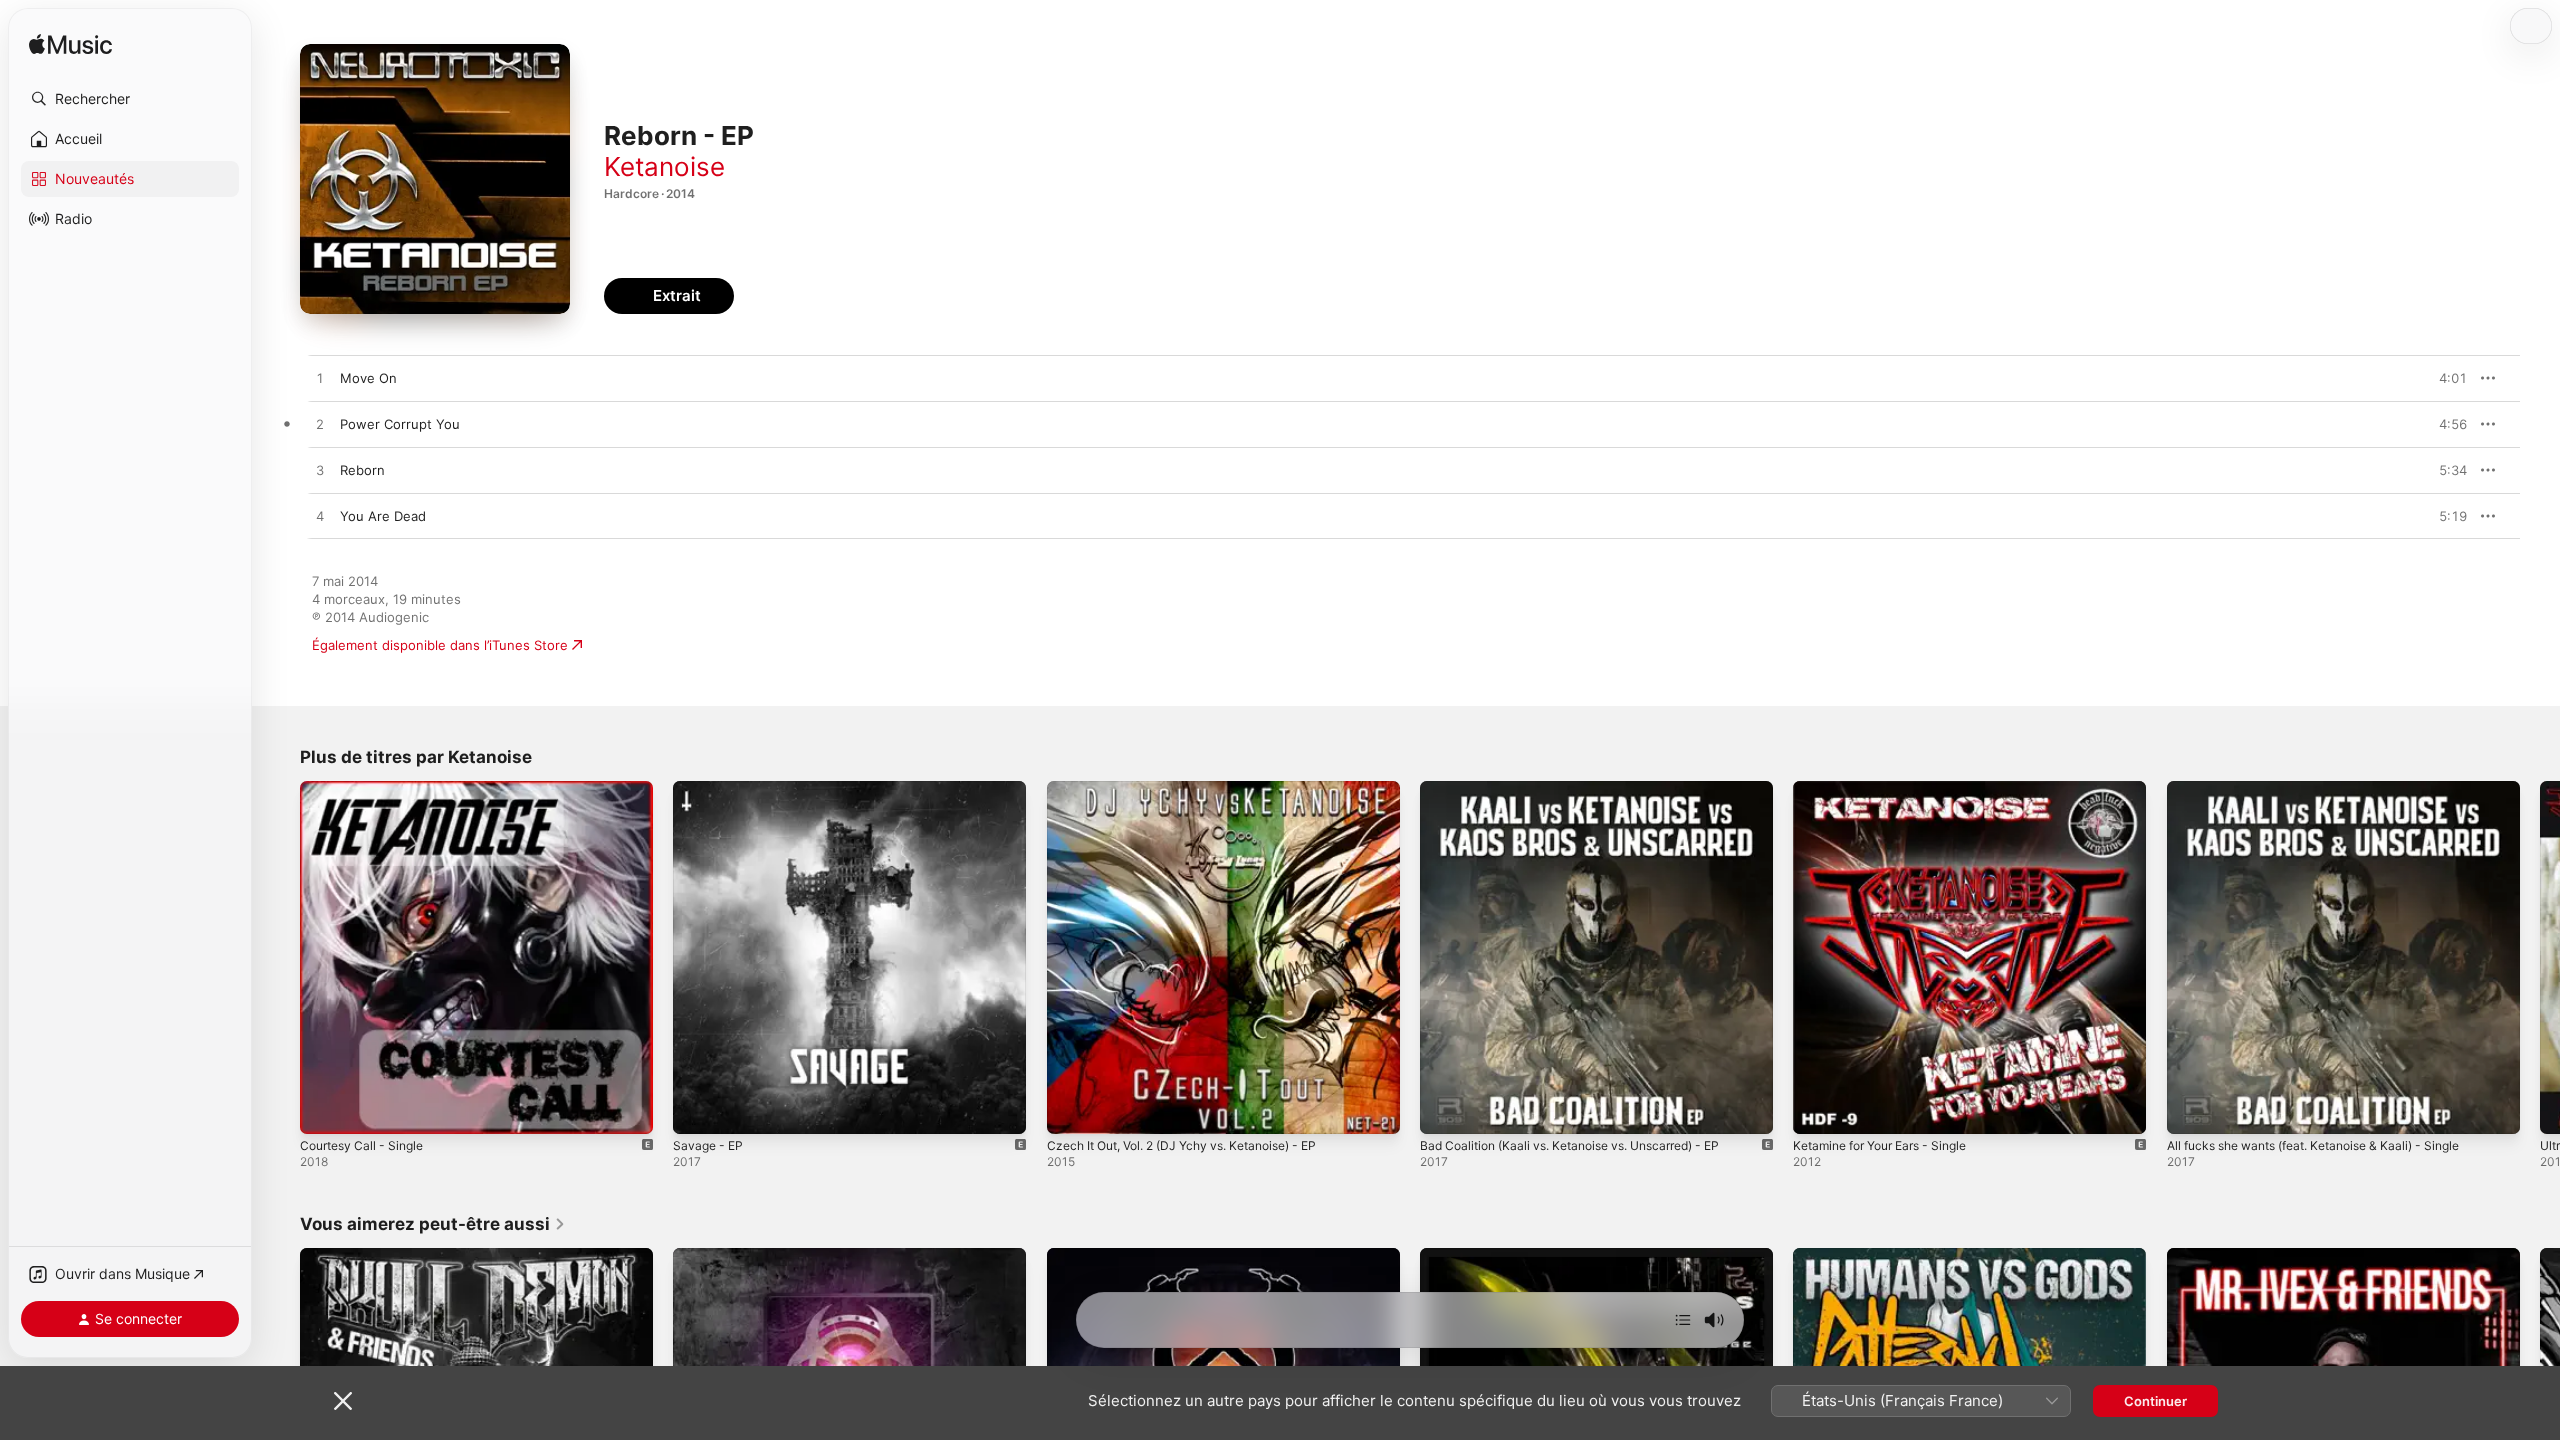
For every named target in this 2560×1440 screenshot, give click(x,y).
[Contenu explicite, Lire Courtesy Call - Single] (325, 1109)
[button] (130, 99)
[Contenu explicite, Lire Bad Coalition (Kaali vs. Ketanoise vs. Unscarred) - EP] (1445, 1109)
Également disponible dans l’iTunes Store (440, 645)
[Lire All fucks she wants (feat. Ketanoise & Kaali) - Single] (2192, 1109)
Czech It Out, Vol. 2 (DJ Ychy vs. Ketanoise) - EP (1198, 789)
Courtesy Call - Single (367, 789)
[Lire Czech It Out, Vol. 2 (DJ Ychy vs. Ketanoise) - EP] (1072, 1109)
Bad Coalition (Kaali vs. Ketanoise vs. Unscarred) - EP (1585, 789)
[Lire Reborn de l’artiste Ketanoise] (320, 471)
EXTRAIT (2445, 378)
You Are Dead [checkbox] (383, 516)
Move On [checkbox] (368, 378)
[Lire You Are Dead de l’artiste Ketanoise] (320, 517)
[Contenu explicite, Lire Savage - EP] (698, 1109)
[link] (433, 1224)
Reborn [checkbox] (362, 470)
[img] (70, 45)
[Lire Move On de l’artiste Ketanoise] (320, 379)
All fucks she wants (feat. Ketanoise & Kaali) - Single (2330, 789)
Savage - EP (710, 789)
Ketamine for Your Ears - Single (1890, 789)
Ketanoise (664, 166)
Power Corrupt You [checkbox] (400, 424)
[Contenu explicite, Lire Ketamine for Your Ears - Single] (1818, 1109)
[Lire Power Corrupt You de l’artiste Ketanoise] (320, 425)
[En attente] (1683, 1320)
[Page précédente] (280, 958)
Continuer (2155, 1401)
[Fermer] (343, 1401)
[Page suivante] (2540, 958)
